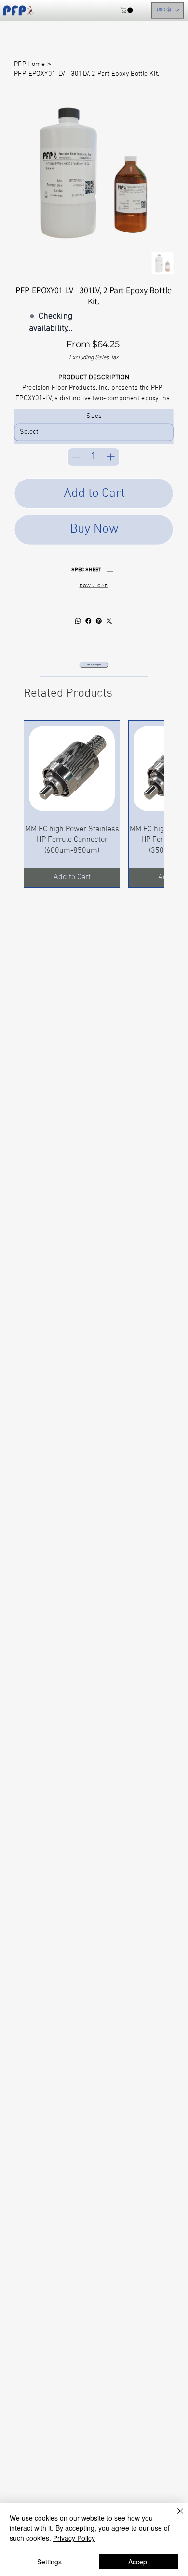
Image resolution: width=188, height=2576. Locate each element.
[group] (94, 804)
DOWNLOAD (94, 586)
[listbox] (168, 10)
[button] (127, 10)
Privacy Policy (74, 2538)
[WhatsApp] (78, 621)
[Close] (175, 2517)
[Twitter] (109, 621)
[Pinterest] (99, 621)
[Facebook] (89, 621)
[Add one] (111, 457)
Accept (139, 2562)
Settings (49, 2562)
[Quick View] (72, 768)
